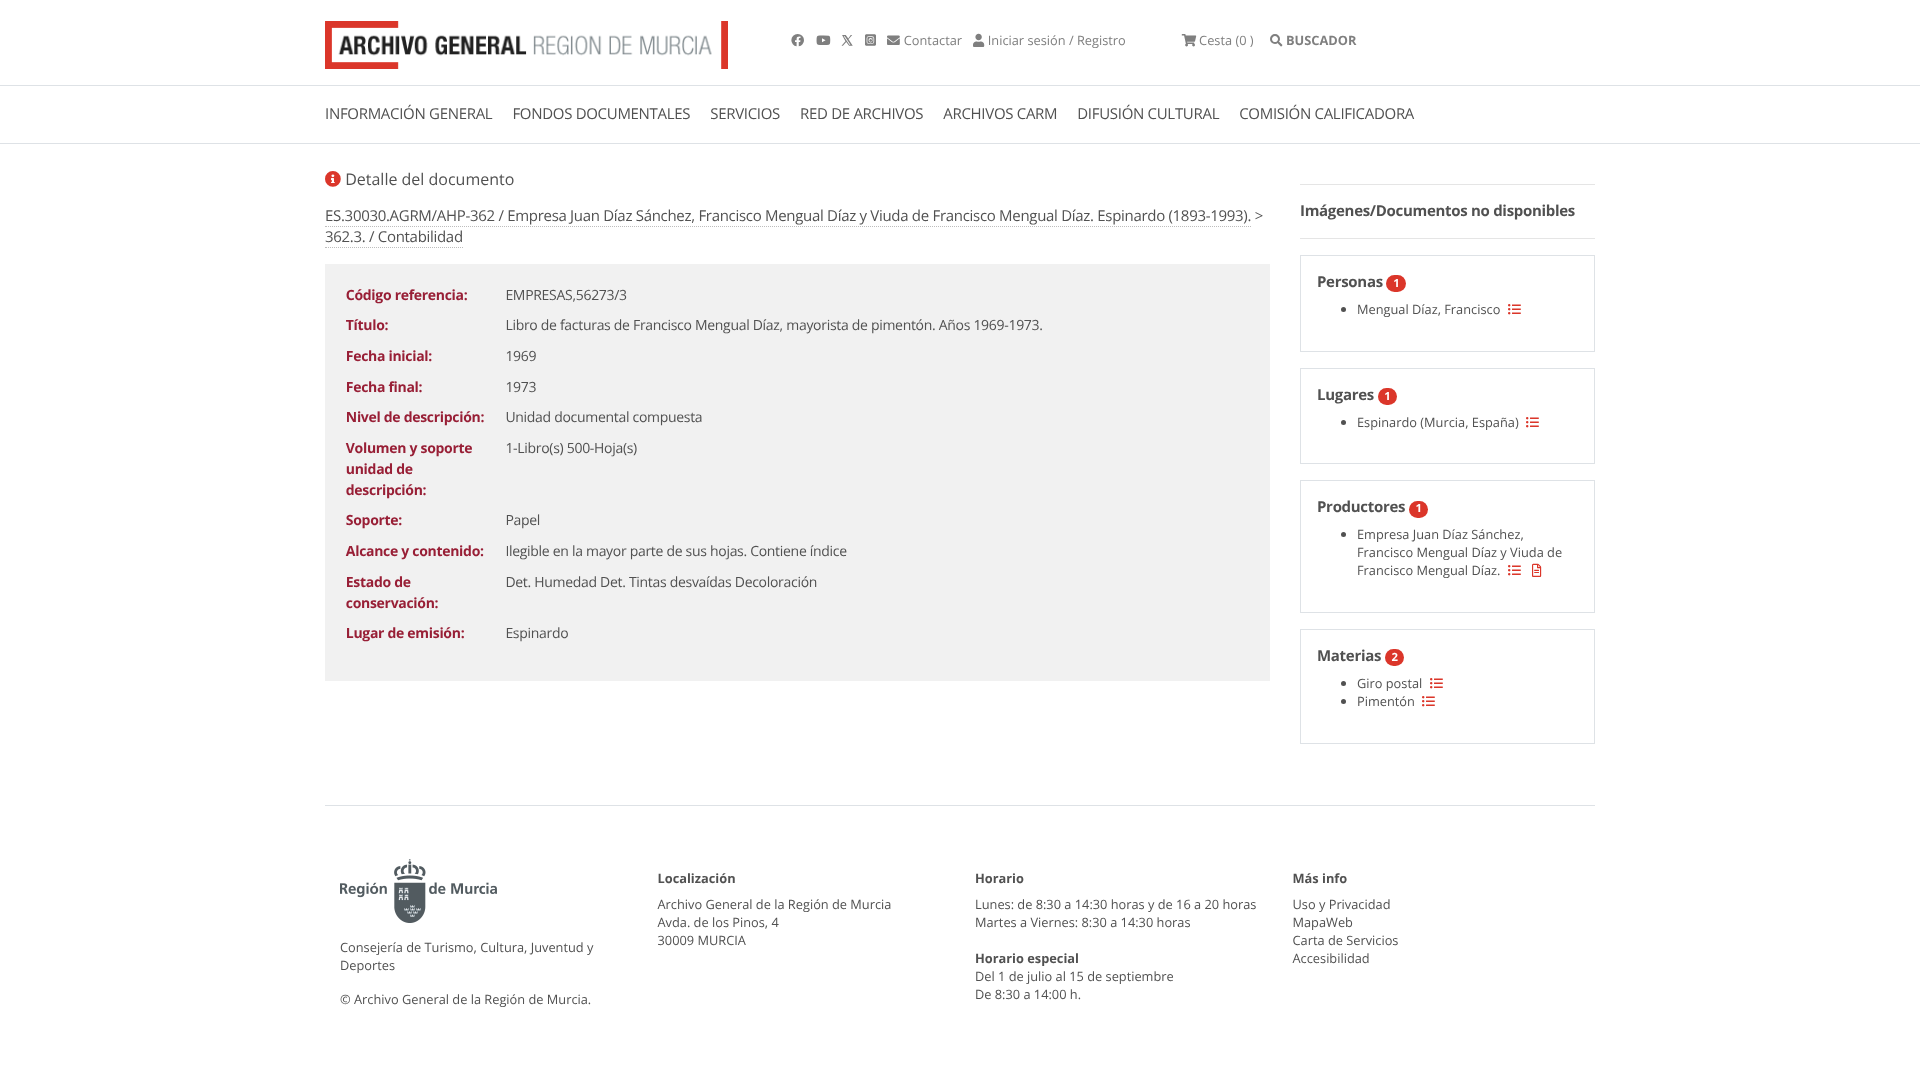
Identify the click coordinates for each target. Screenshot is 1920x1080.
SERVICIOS (745, 114)
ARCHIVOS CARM (1000, 114)
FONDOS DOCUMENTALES (601, 114)
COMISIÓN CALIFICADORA (1326, 114)
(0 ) (1226, 40)
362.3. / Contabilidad (394, 237)
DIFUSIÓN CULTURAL (1148, 114)
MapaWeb (1323, 922)
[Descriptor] (1537, 570)
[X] (849, 40)
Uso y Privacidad (1342, 904)
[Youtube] (824, 40)
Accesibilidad (1331, 958)
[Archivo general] (526, 41)
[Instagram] (872, 40)
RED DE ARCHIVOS (861, 114)
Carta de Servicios (1346, 940)
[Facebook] (799, 40)
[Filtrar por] (1514, 309)
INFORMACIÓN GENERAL (408, 114)
